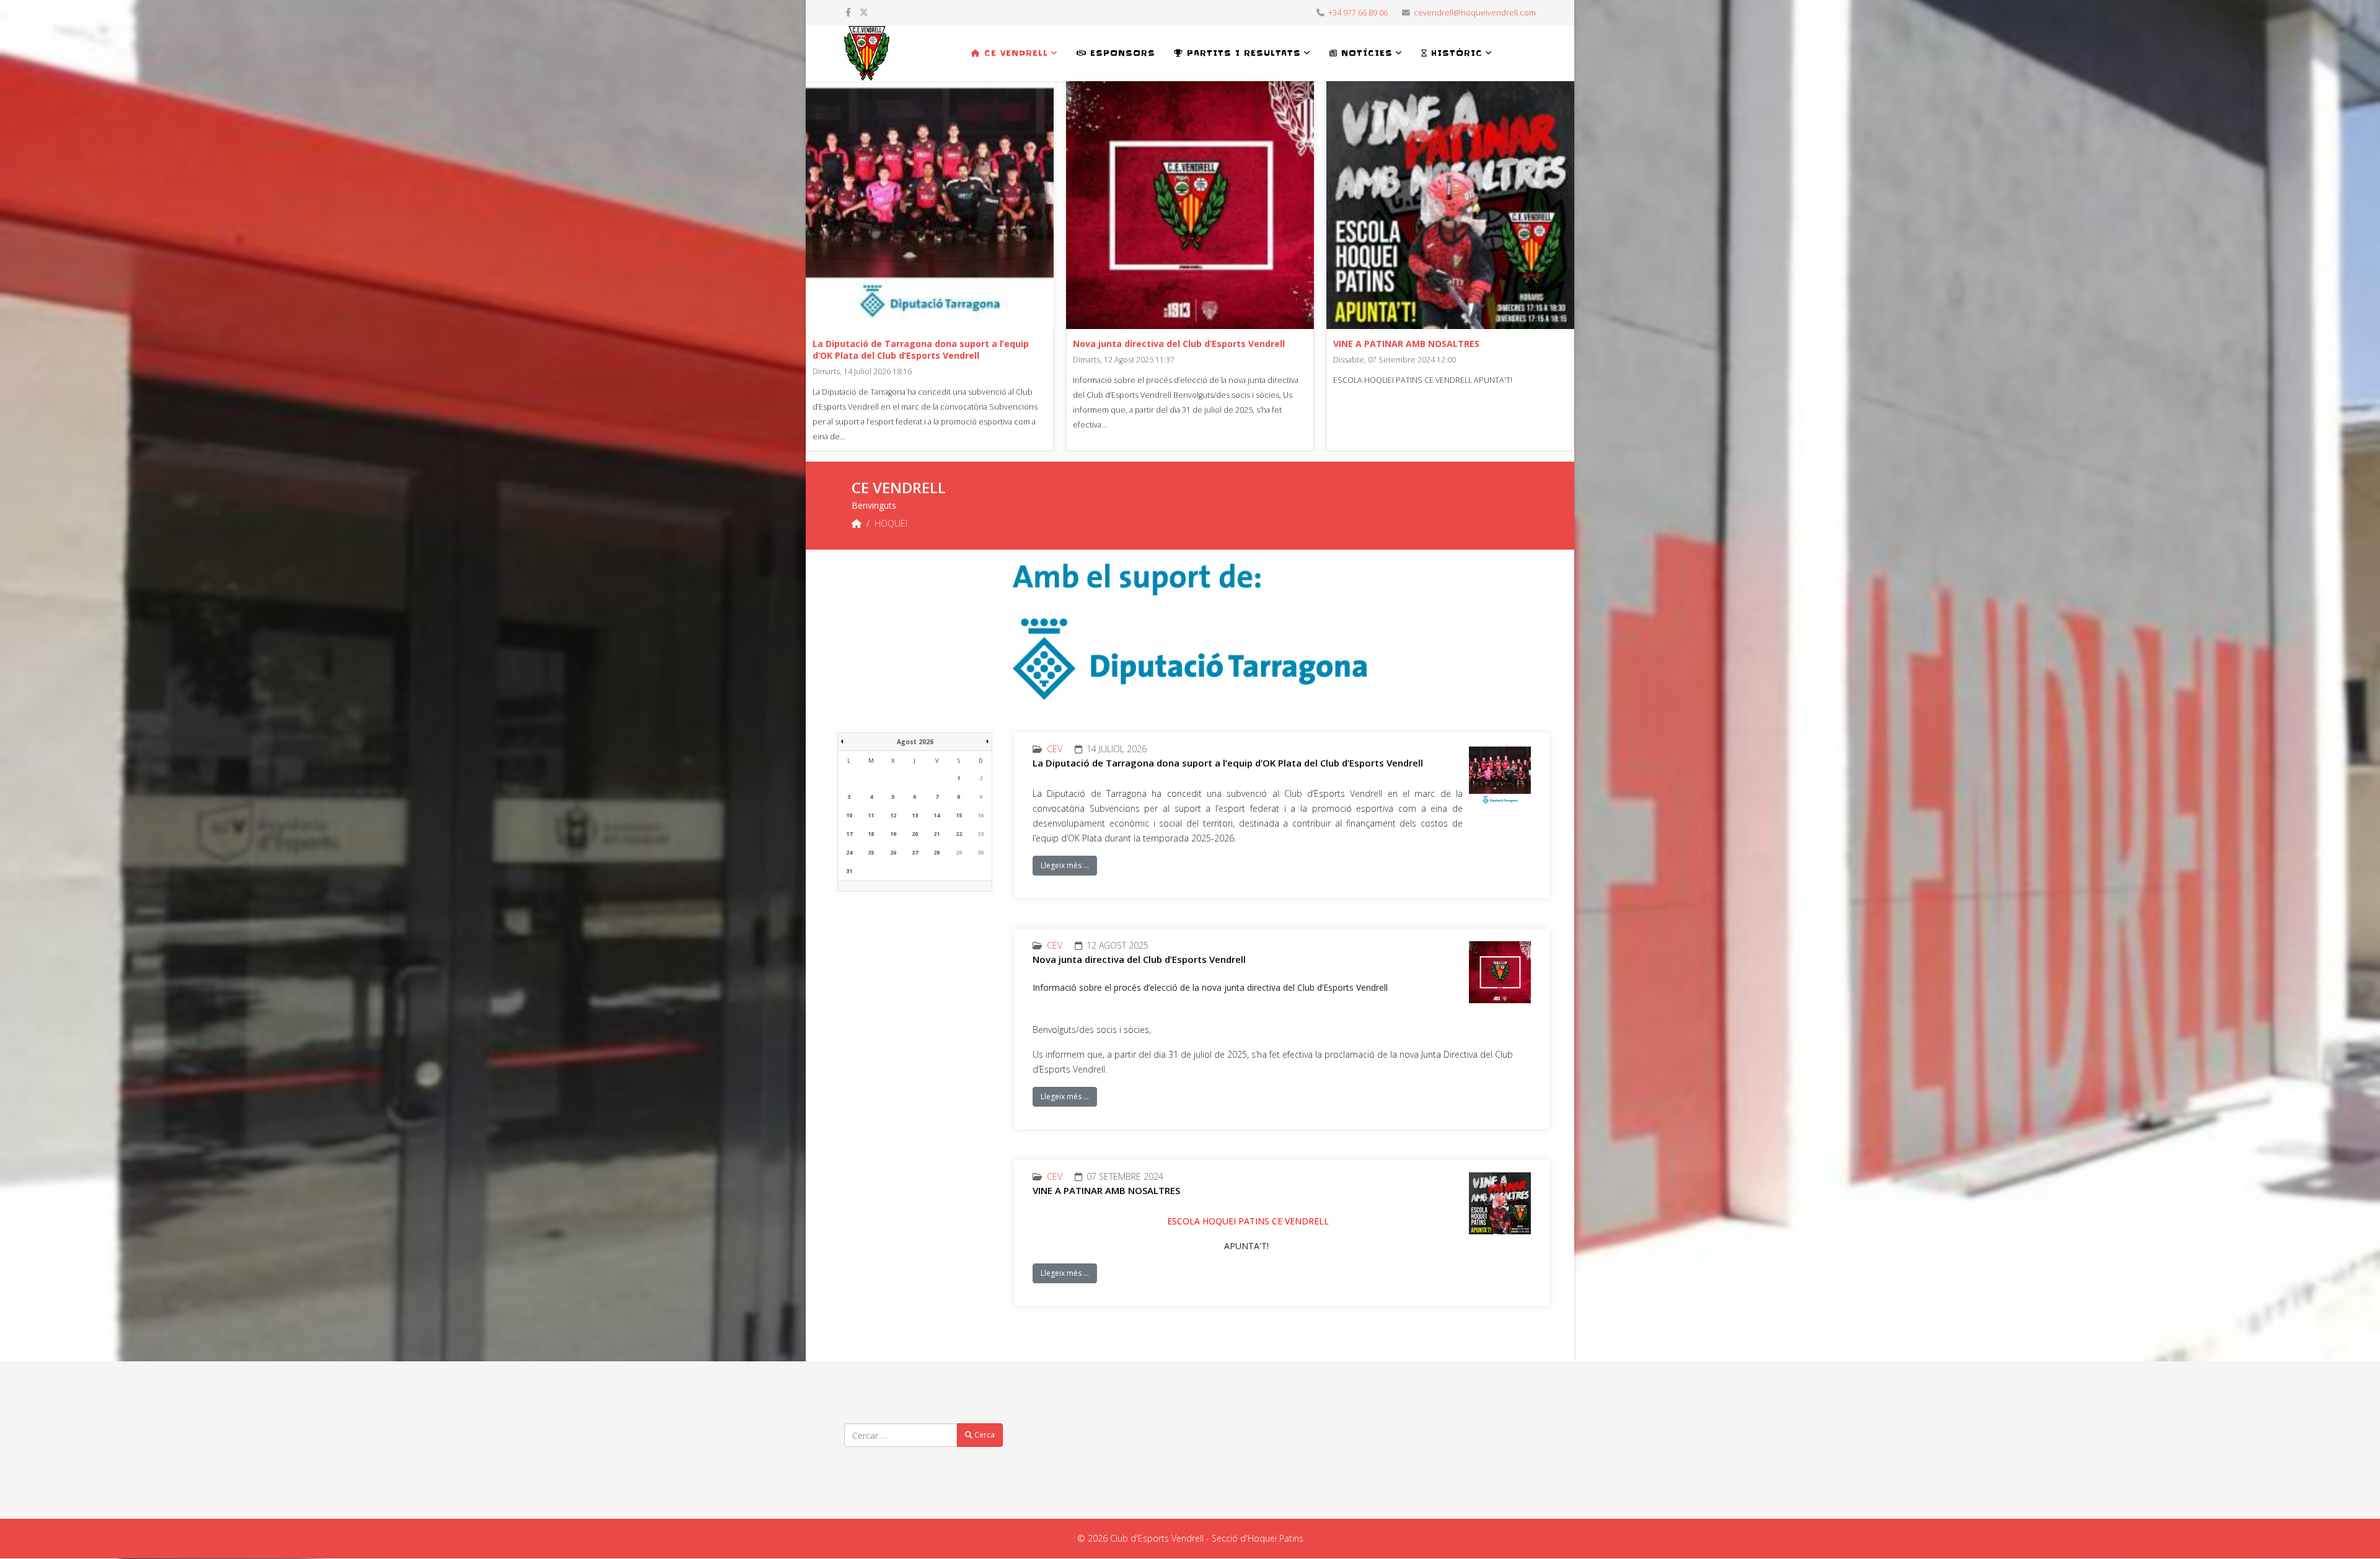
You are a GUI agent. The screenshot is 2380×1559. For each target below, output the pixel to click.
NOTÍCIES (1365, 53)
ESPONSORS (1121, 53)
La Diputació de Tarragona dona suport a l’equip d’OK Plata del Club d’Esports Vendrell (921, 349)
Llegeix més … (1065, 865)
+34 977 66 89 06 (1358, 13)
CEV (1055, 749)
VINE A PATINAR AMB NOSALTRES (1406, 344)
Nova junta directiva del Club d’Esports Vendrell (1179, 344)
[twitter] (864, 12)
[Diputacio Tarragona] (1190, 632)
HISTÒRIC (1455, 53)
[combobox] (901, 1435)
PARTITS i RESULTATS (1242, 53)
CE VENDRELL (1014, 53)
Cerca (984, 1435)
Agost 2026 (915, 742)
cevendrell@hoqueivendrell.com (1475, 13)
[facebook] (848, 12)
